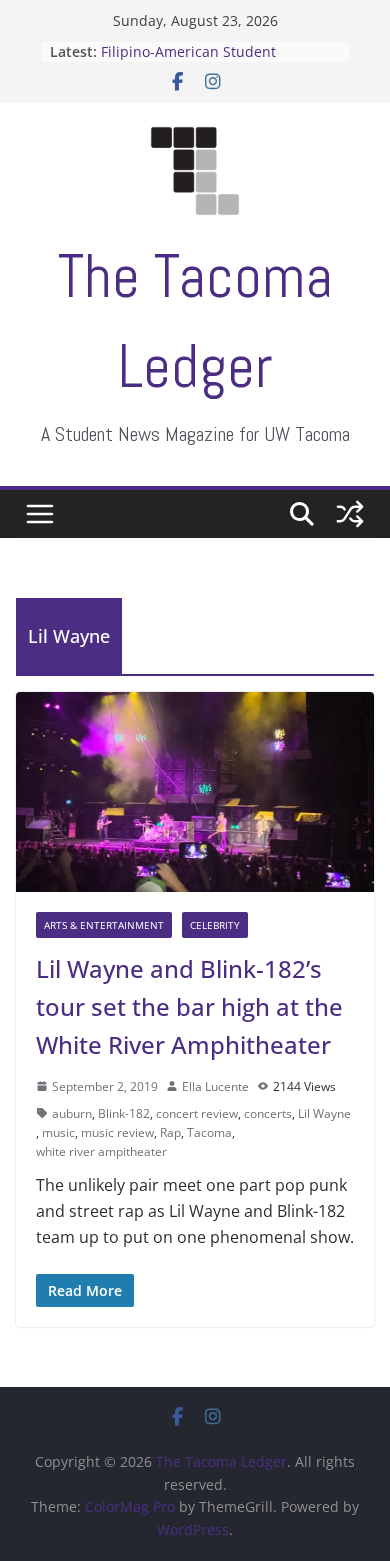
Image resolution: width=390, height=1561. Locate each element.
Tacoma (209, 1132)
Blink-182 (124, 1113)
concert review (197, 1113)
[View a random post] (350, 514)
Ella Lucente (215, 1086)
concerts (268, 1113)
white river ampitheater (101, 1151)
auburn (72, 1113)
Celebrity (215, 925)
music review (117, 1132)
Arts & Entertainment (104, 925)
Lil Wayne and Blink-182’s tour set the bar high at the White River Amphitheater (189, 1007)
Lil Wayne (324, 1113)
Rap (170, 1132)
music (58, 1132)
